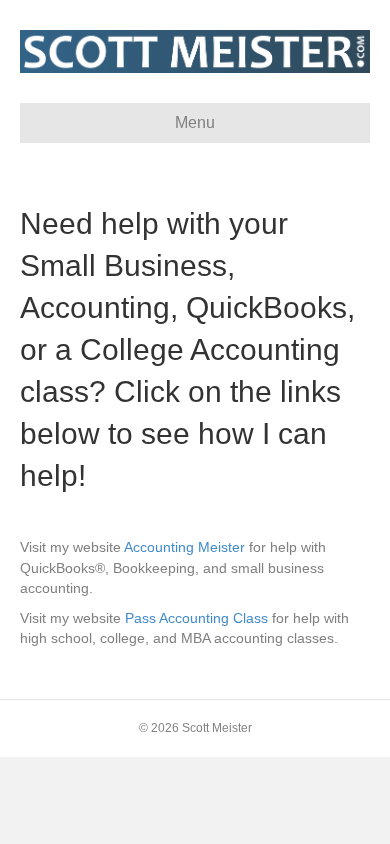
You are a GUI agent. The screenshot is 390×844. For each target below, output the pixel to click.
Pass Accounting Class (196, 618)
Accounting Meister (184, 547)
